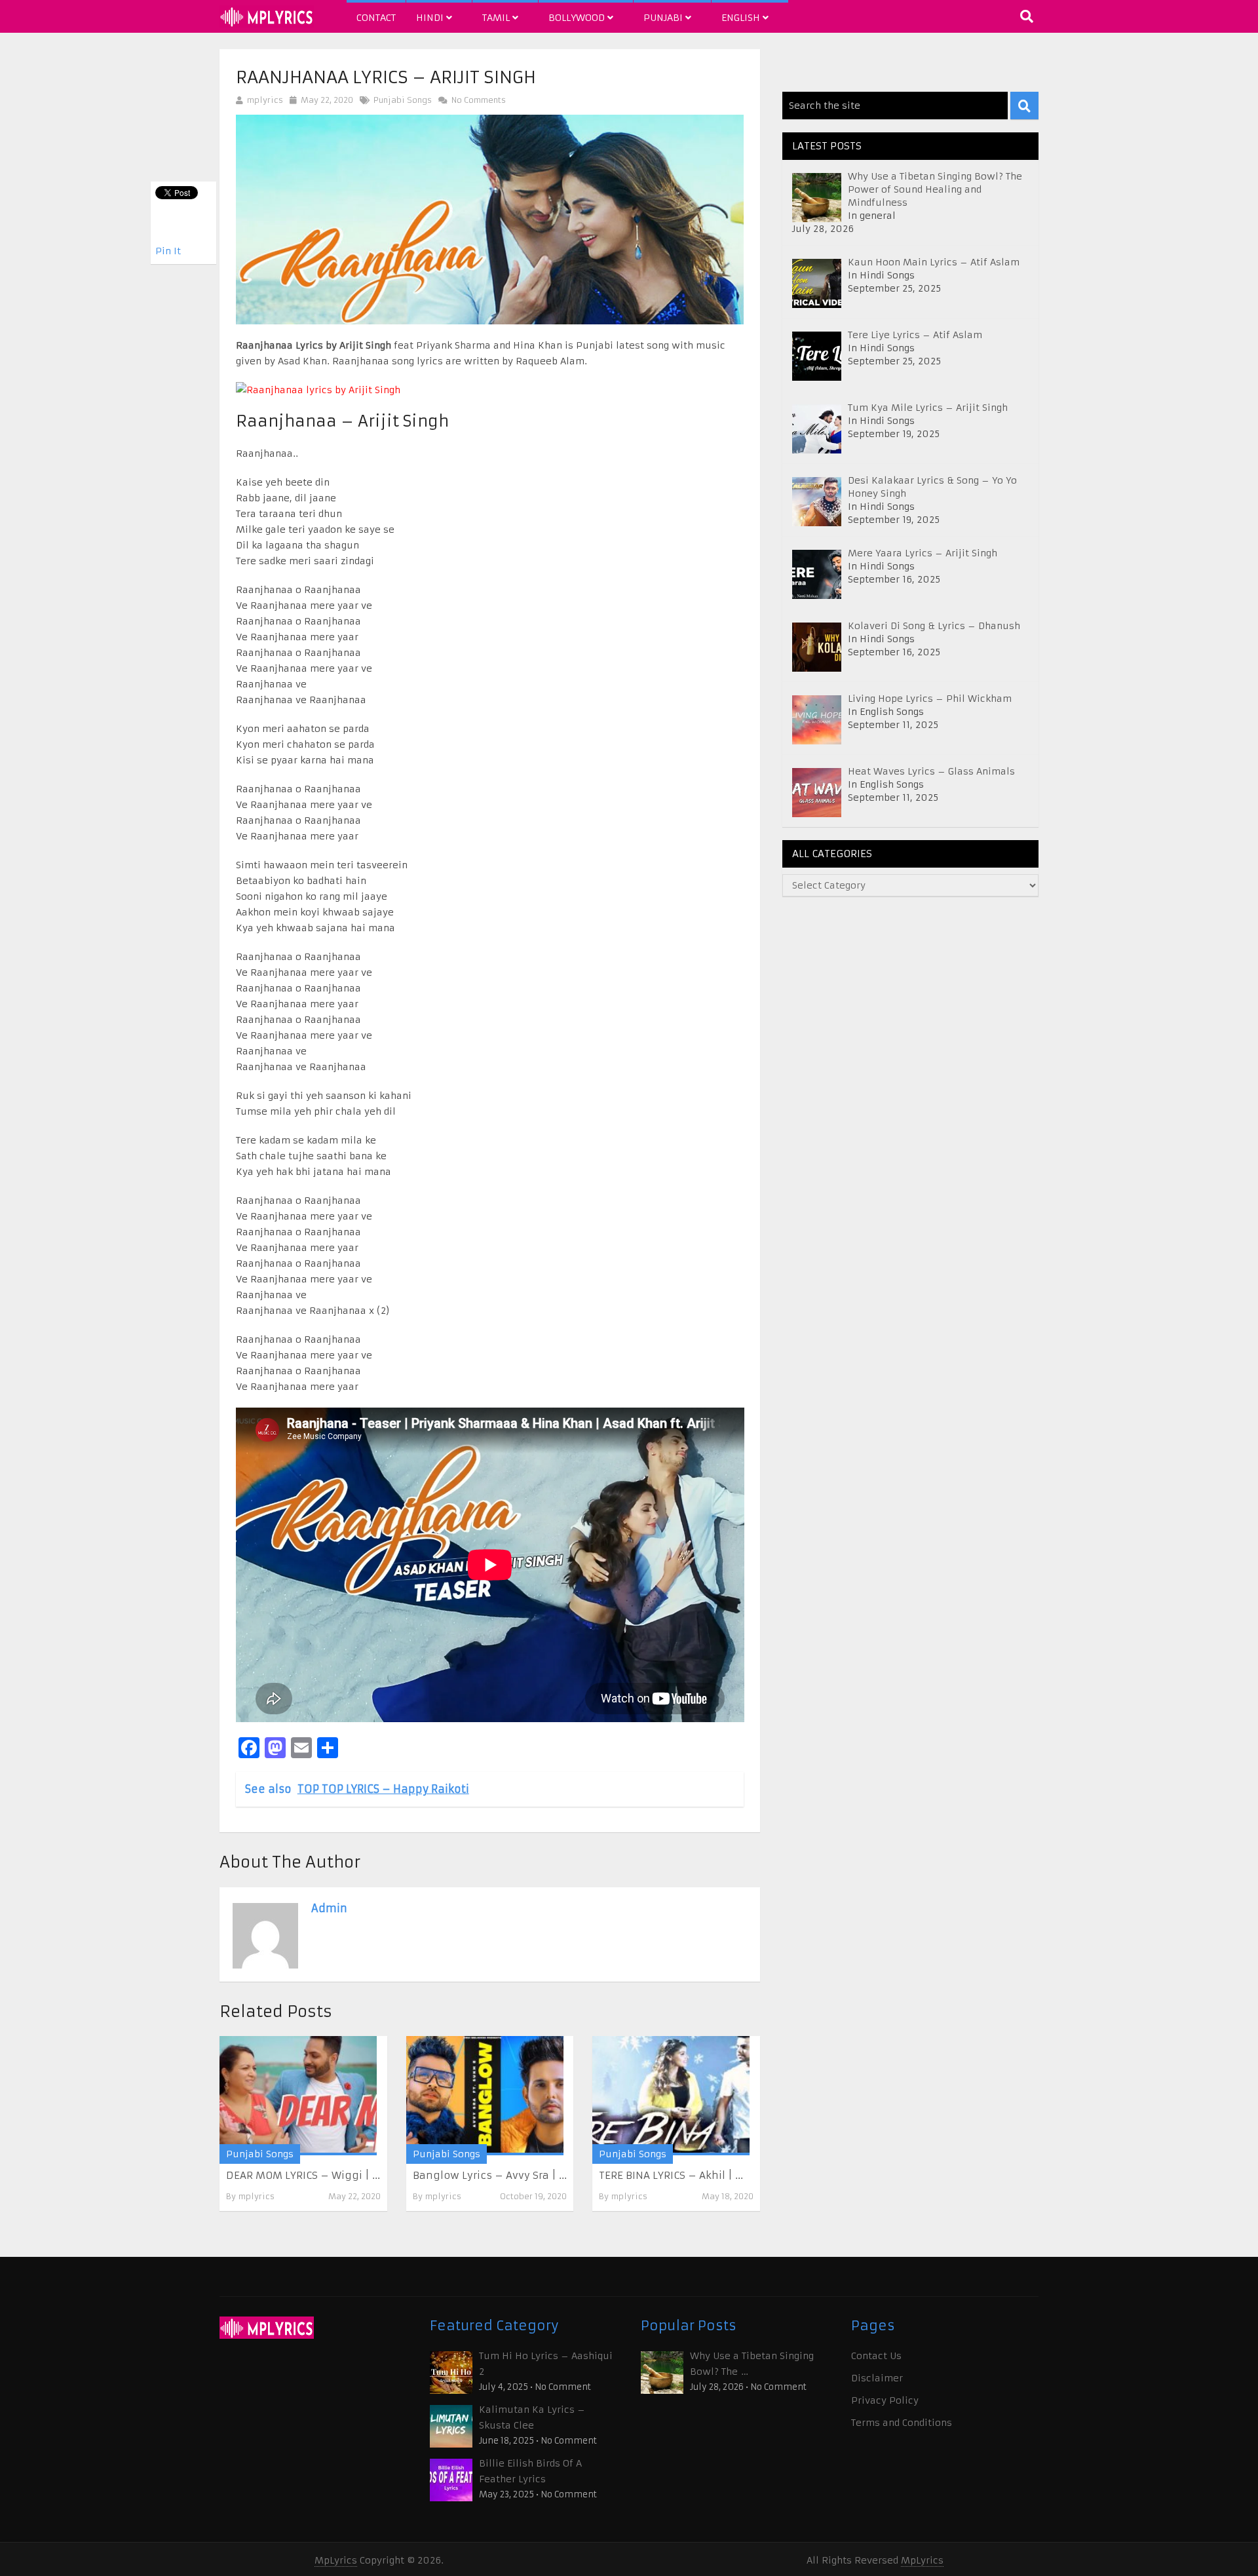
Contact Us (876, 2356)
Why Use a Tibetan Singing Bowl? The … (752, 2364)
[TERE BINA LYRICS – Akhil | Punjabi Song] (671, 2095)
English (742, 18)
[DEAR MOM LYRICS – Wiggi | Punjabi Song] (298, 2095)
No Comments (477, 100)
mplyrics (265, 100)
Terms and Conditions (902, 2423)
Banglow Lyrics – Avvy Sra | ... (490, 2175)
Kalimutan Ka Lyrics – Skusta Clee (532, 2417)
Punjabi (664, 18)
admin (329, 1908)
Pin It (168, 251)
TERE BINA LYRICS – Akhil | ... (671, 2175)
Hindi (431, 18)
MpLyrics (336, 2560)
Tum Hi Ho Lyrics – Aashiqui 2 (546, 2364)
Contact (376, 18)
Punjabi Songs (403, 100)
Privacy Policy (885, 2400)
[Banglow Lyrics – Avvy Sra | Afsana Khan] (485, 2095)
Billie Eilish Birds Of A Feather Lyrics (530, 2471)
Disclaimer (877, 2378)
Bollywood (578, 18)
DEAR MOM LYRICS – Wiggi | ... (303, 2175)
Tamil (497, 18)
